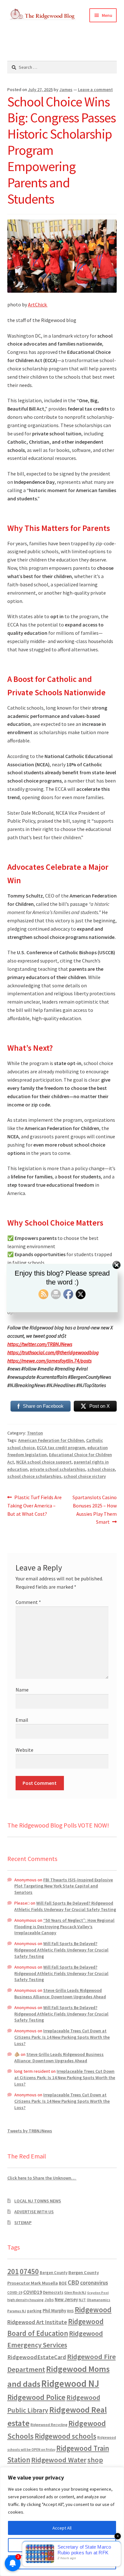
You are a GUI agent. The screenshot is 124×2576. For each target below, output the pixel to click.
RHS (70, 2311)
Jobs (49, 2300)
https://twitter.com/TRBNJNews (40, 1344)
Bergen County (54, 2273)
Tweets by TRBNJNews (30, 2131)
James (66, 89)
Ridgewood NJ (70, 2383)
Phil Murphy (54, 2311)
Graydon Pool (98, 2293)
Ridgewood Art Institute (37, 2322)
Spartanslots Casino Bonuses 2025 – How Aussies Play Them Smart (94, 1510)
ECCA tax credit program (61, 1448)
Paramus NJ (17, 2311)
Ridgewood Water (59, 2460)
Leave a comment (95, 89)
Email (22, 1720)
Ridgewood (93, 2310)
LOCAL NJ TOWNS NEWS (38, 2201)
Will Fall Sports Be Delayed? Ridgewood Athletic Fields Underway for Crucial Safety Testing (65, 1906)
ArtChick (38, 304)
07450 (29, 2271)
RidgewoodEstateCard (37, 2357)
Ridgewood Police (36, 2397)
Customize (62, 2545)
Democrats (53, 2292)
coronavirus (94, 2283)
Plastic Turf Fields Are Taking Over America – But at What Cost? (35, 1505)
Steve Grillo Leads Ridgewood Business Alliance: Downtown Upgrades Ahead (60, 1993)
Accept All (62, 2528)
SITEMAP (23, 2222)
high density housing (25, 2300)
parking (34, 2311)
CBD (73, 2282)
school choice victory (85, 1476)
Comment (28, 1602)
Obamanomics (99, 2300)
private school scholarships (58, 1469)
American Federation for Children (51, 1440)
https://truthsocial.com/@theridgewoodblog (53, 1352)
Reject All (62, 2562)
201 (13, 2271)
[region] (62, 2522)
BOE (63, 2283)
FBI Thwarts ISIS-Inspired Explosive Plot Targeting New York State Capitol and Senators (64, 1886)
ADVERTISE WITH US (34, 2212)
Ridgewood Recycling (49, 2425)
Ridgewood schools (65, 2436)
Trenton (35, 1433)
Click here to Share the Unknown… (42, 2178)
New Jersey (66, 2300)
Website (24, 1750)
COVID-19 (15, 2293)
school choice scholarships (34, 1476)
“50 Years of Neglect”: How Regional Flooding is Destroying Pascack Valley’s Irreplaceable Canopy (64, 1927)
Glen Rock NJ (75, 2292)
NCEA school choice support (44, 1462)
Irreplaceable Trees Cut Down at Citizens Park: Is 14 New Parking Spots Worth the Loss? (62, 2037)
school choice (101, 1469)
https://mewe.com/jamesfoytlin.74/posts (49, 1361)
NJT (82, 2300)
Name (22, 1690)
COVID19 (33, 2292)
